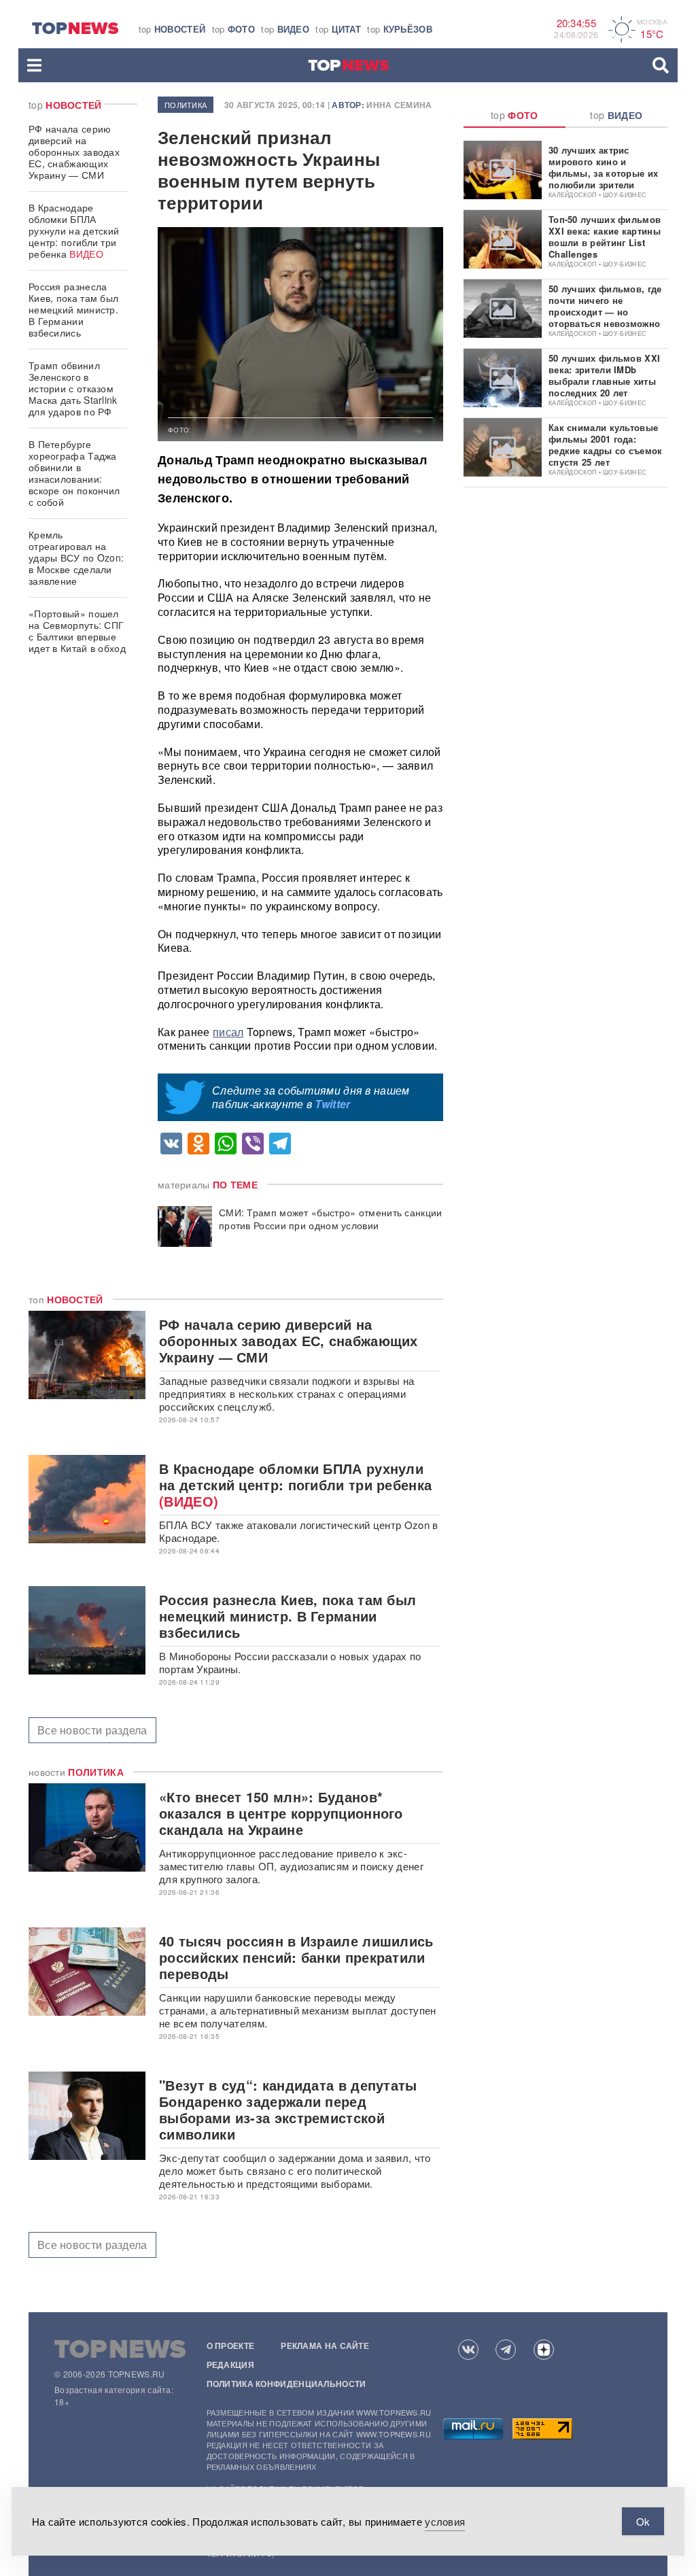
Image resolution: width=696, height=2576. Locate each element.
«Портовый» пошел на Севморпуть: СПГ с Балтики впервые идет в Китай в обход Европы (77, 636)
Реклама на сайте (325, 2346)
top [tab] (515, 115)
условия (445, 2521)
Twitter (332, 1104)
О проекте (231, 2346)
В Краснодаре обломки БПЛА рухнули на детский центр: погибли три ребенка (74, 230)
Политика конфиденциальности (286, 2384)
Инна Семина (399, 105)
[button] (34, 65)
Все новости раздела (92, 1730)
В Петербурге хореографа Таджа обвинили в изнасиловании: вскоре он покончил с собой (74, 473)
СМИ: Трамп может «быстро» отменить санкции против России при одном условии (331, 1219)
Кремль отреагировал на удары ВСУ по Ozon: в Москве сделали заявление (76, 557)
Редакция (230, 2365)
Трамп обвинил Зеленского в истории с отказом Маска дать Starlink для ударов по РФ (73, 388)
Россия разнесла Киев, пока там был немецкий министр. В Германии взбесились (73, 309)
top (172, 29)
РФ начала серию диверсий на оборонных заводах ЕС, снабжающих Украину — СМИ (74, 152)
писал (228, 1032)
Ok (643, 2521)
